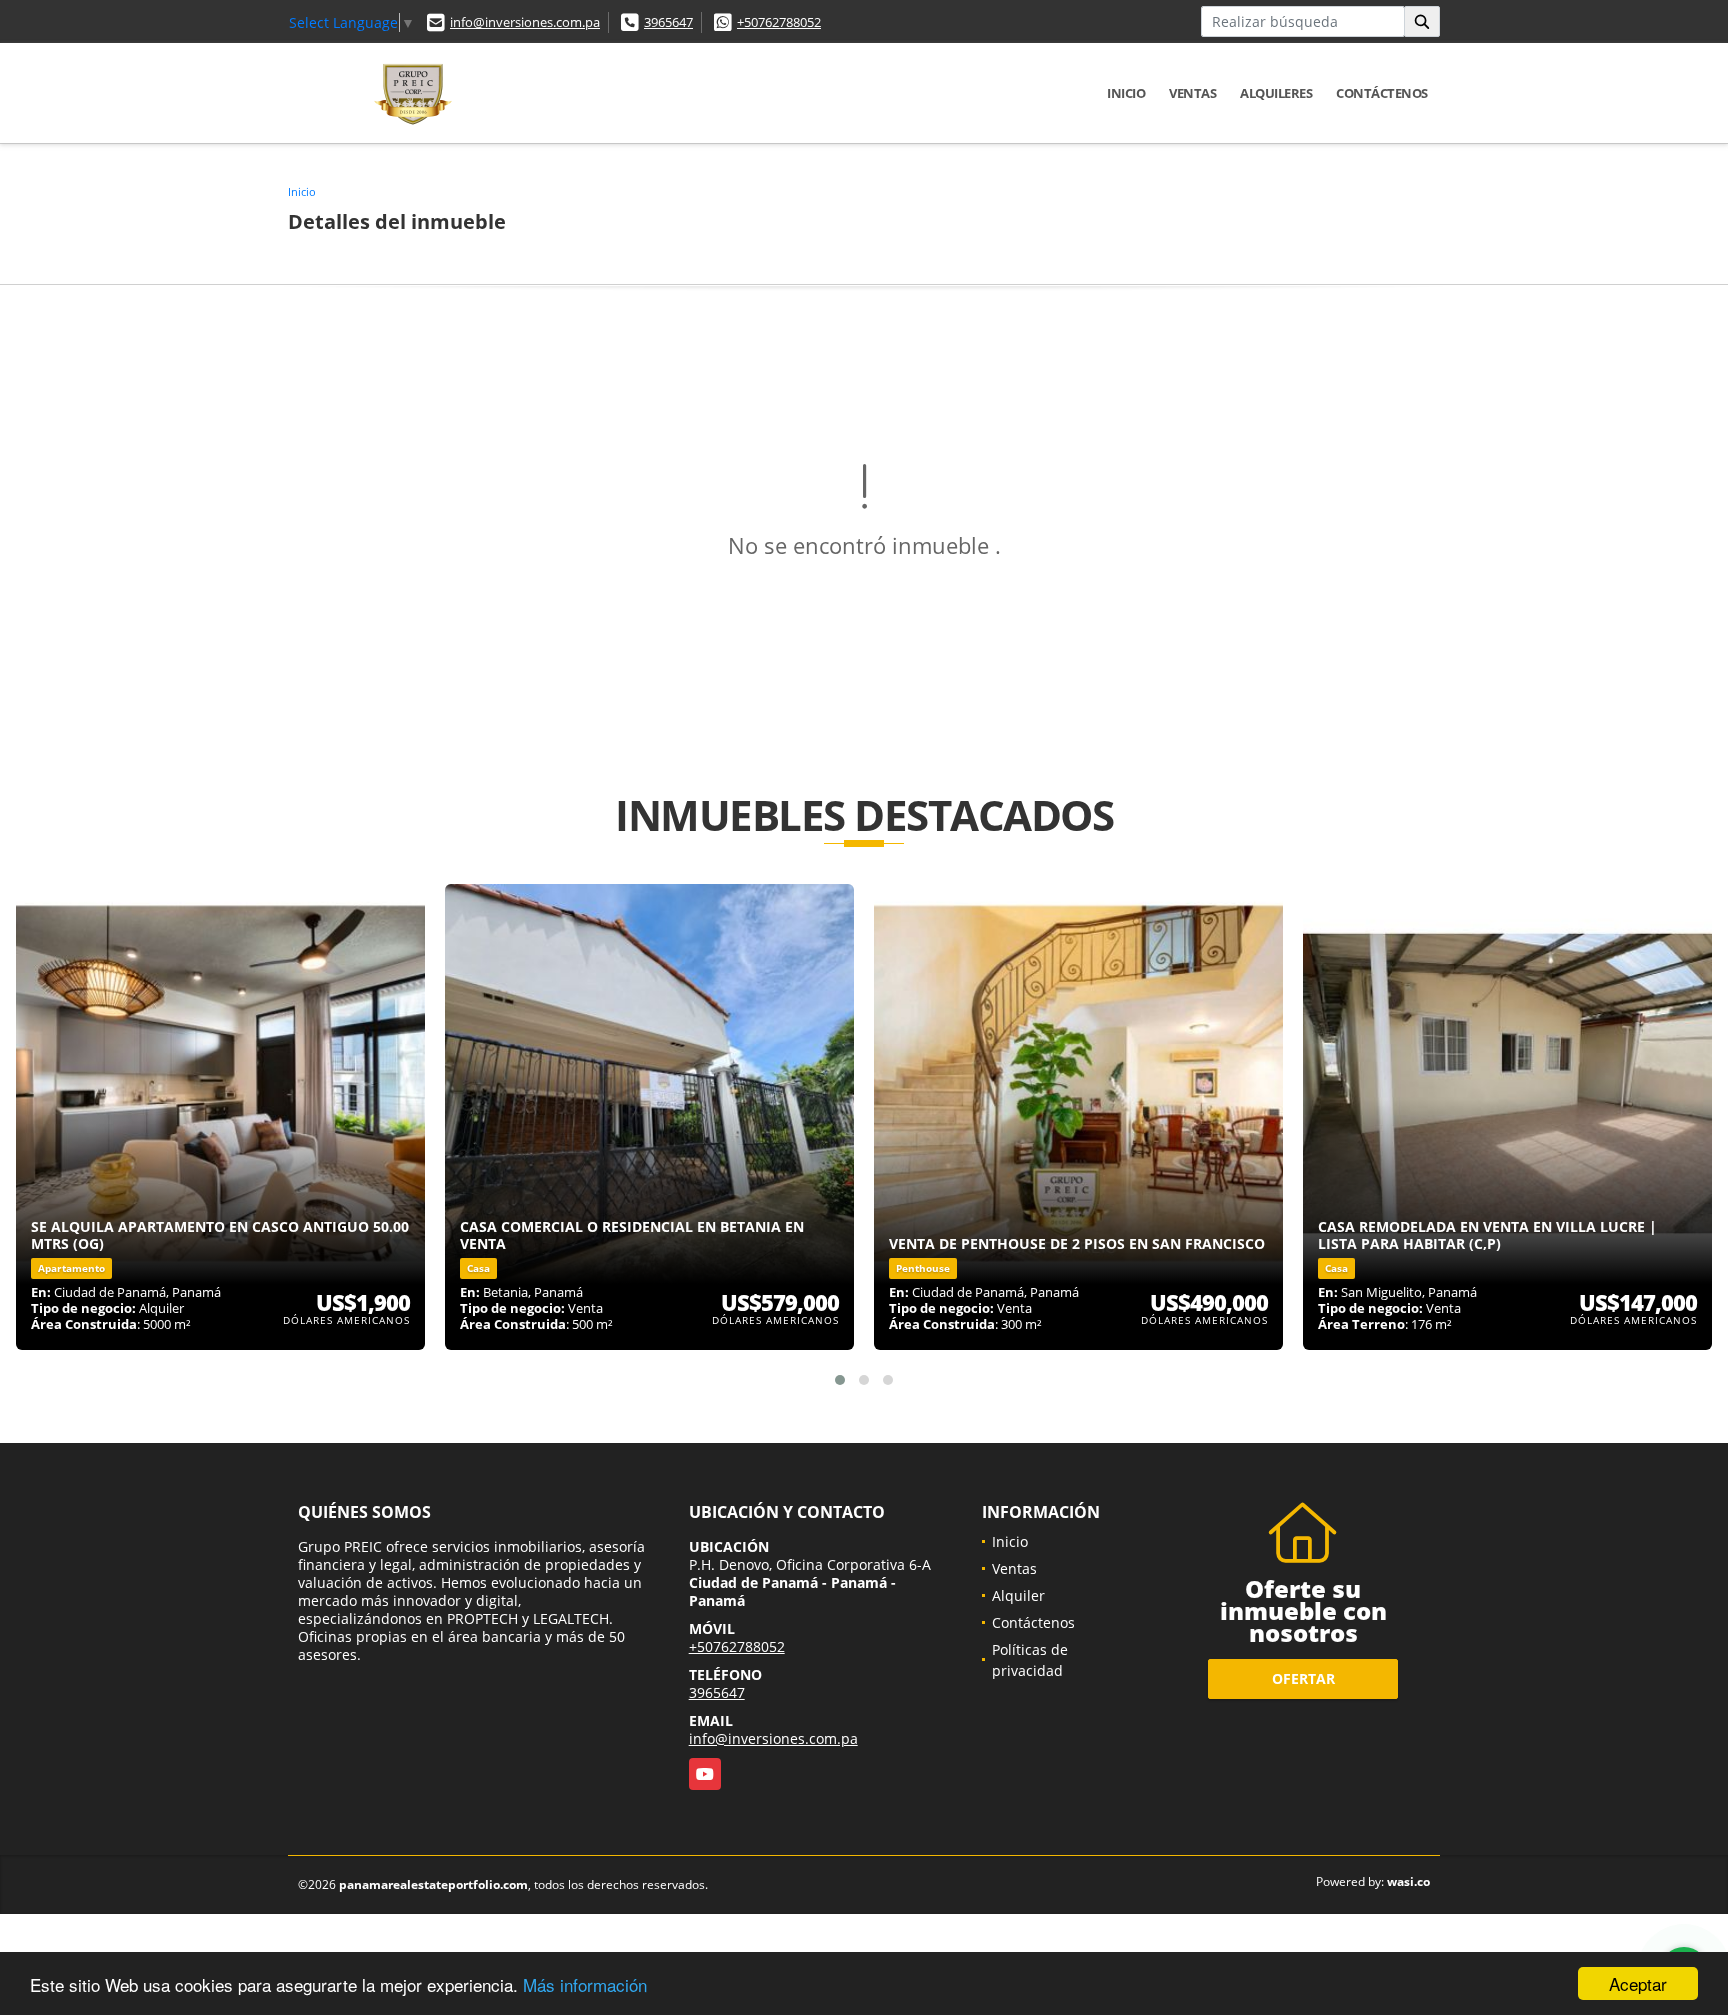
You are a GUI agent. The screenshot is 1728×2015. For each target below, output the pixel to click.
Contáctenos (1382, 93)
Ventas (1192, 93)
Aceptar (1638, 1983)
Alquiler (1018, 1595)
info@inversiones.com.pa (525, 22)
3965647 (668, 22)
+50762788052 (779, 22)
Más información (585, 1984)
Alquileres (1276, 93)
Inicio (1126, 93)
